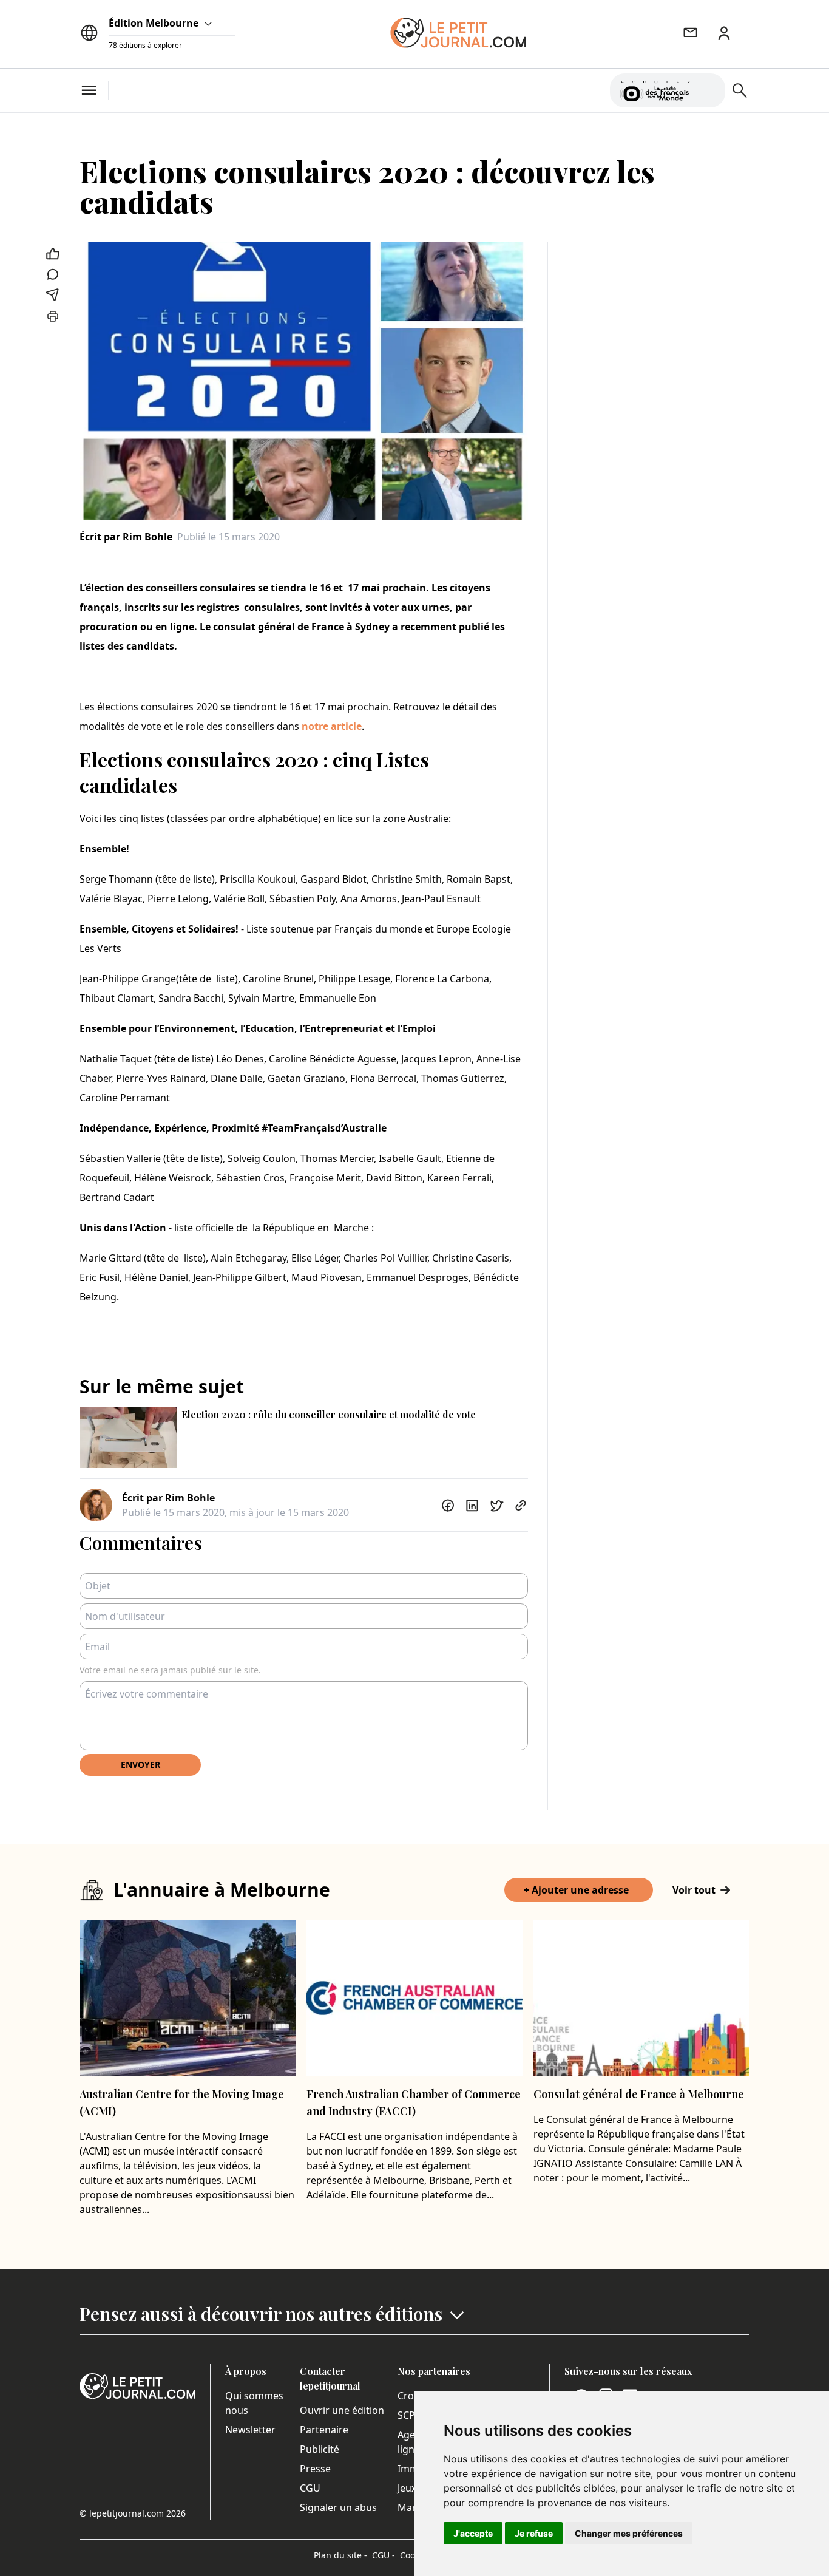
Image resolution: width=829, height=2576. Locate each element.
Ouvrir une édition (342, 2410)
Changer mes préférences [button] (629, 2533)
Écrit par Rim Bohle (126, 537)
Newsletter (250, 2430)
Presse (315, 2469)
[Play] (709, 90)
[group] (709, 88)
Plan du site (340, 2555)
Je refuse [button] (534, 2533)
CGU (310, 2488)
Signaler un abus (338, 2507)
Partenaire (324, 2430)
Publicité (320, 2449)
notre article (332, 726)
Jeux (407, 2488)
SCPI (408, 2415)
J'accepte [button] (473, 2533)
